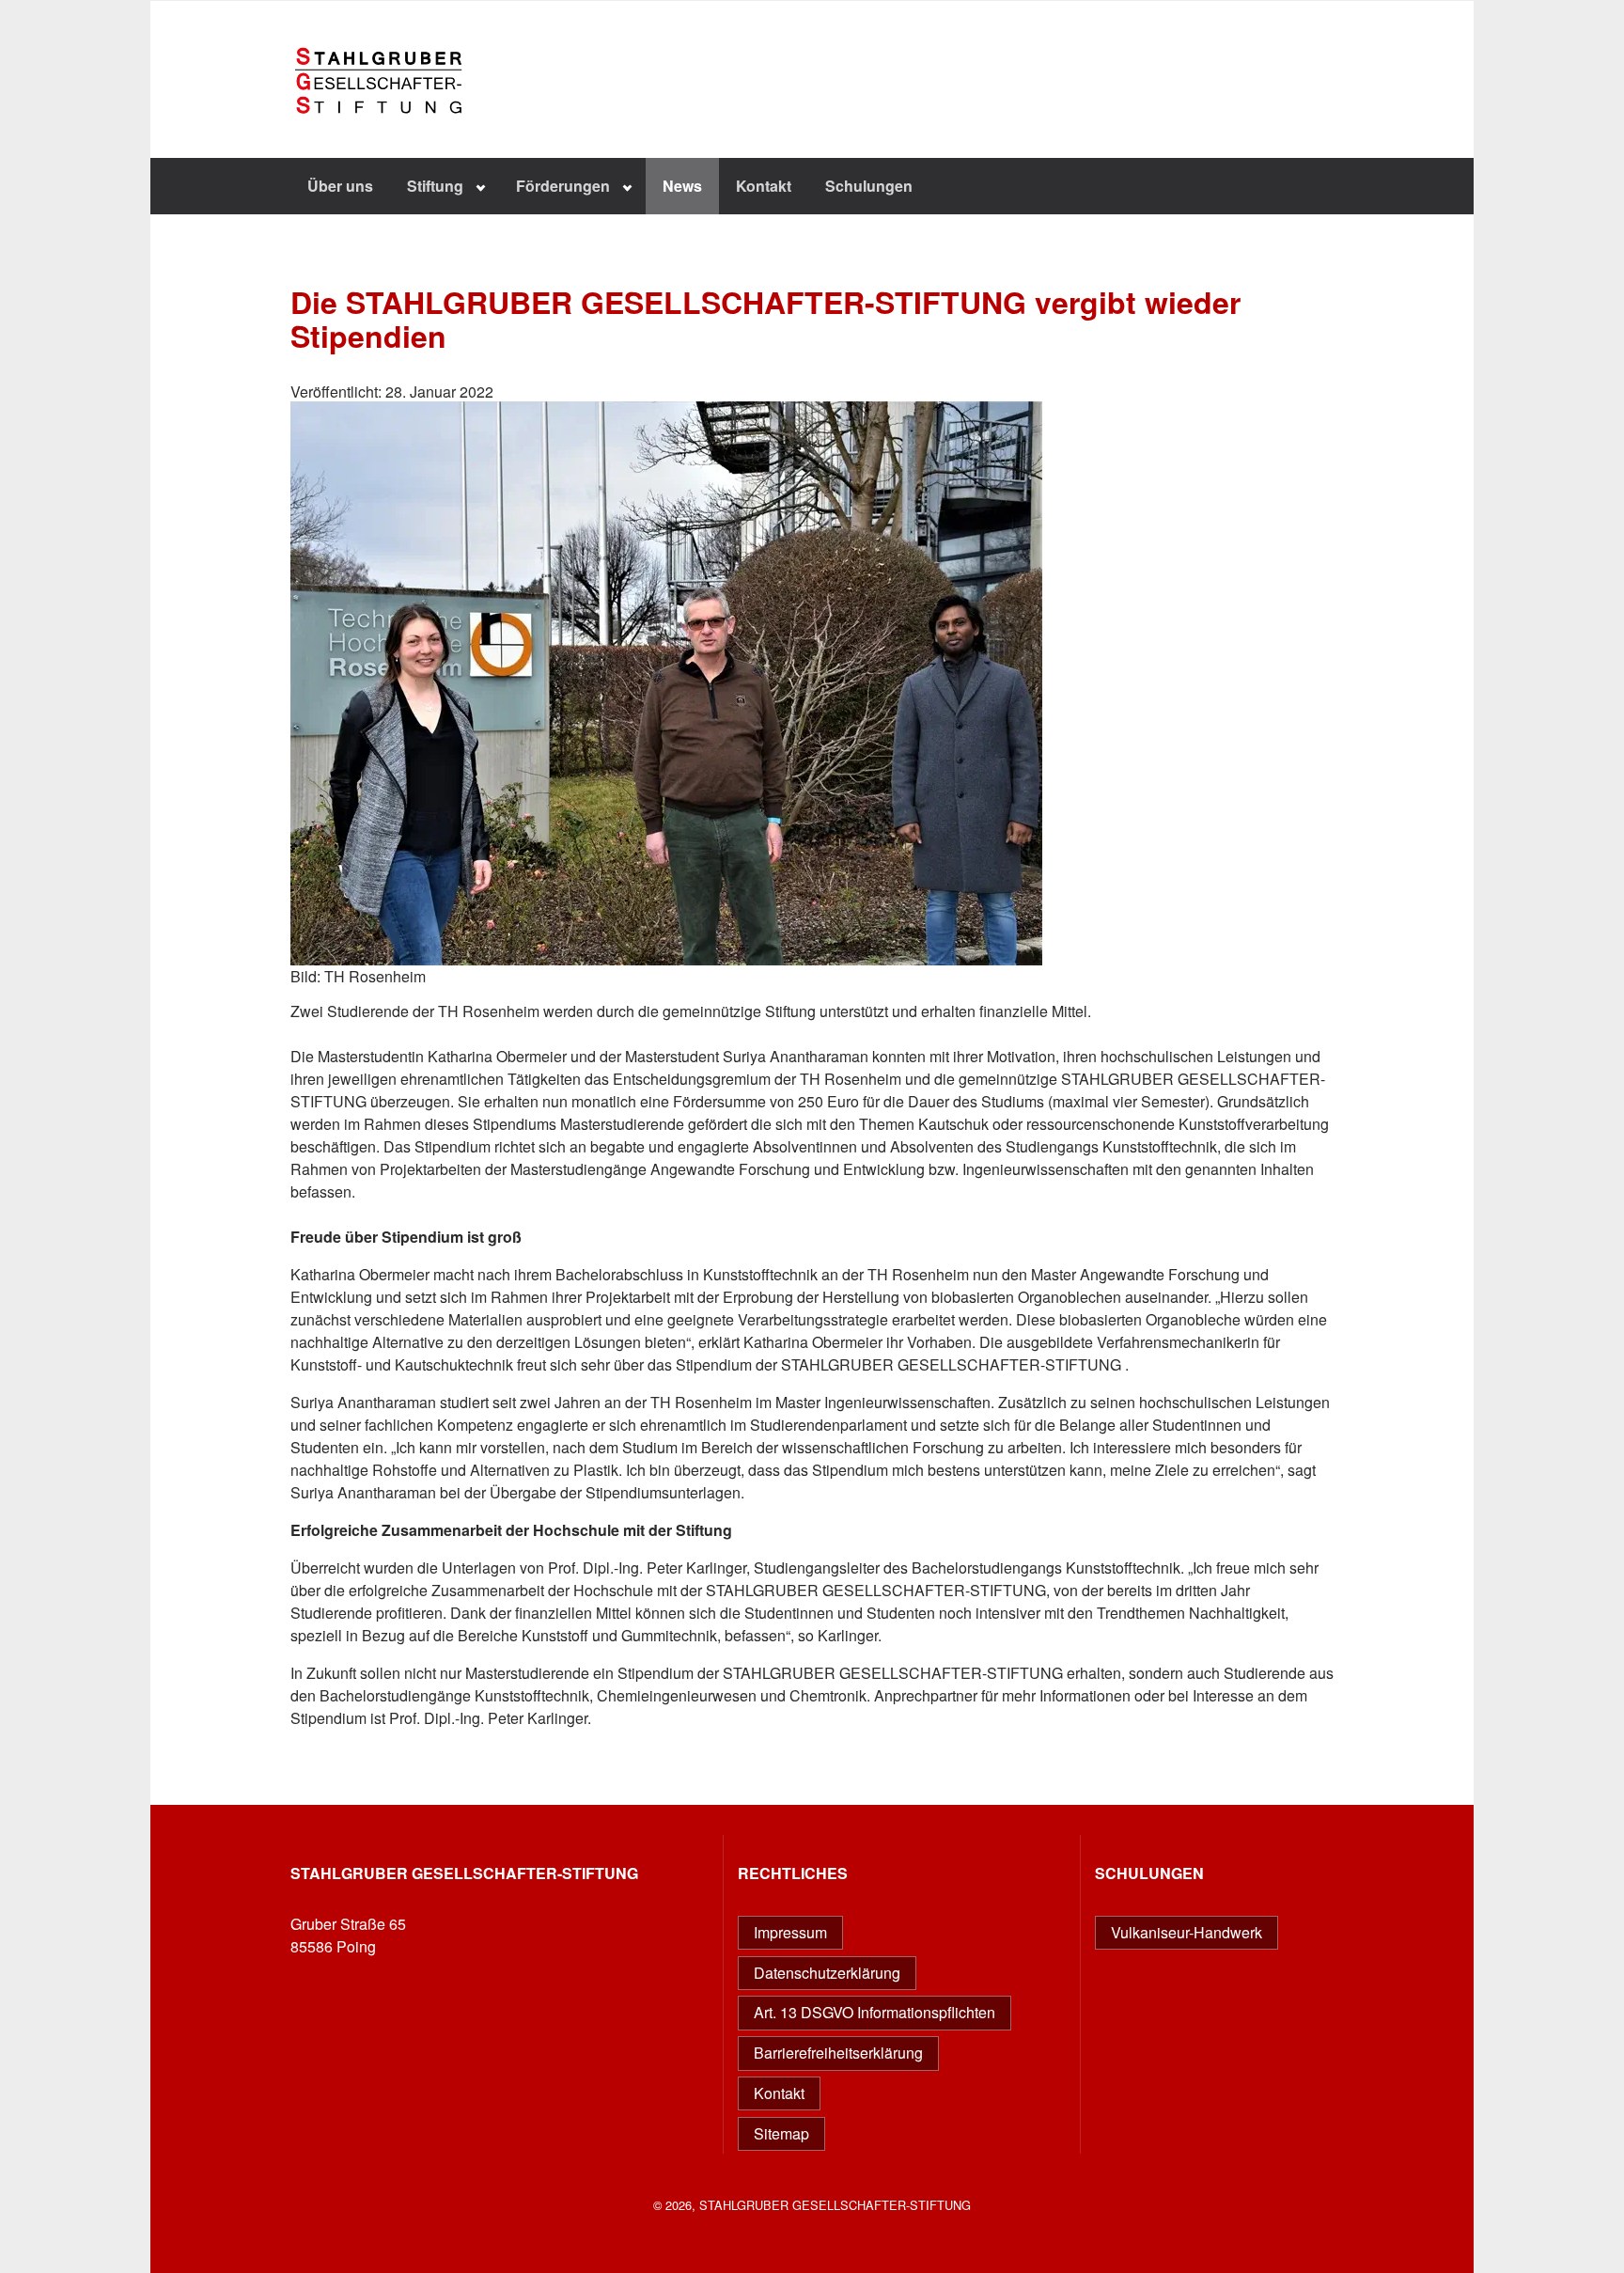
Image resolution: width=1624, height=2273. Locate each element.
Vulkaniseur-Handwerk (1187, 1932)
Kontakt (779, 2093)
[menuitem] (340, 186)
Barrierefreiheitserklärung (838, 2053)
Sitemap (781, 2133)
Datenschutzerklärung (827, 1973)
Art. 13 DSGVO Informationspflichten (874, 2012)
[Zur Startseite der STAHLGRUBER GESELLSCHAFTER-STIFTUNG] (389, 148)
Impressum (790, 1932)
